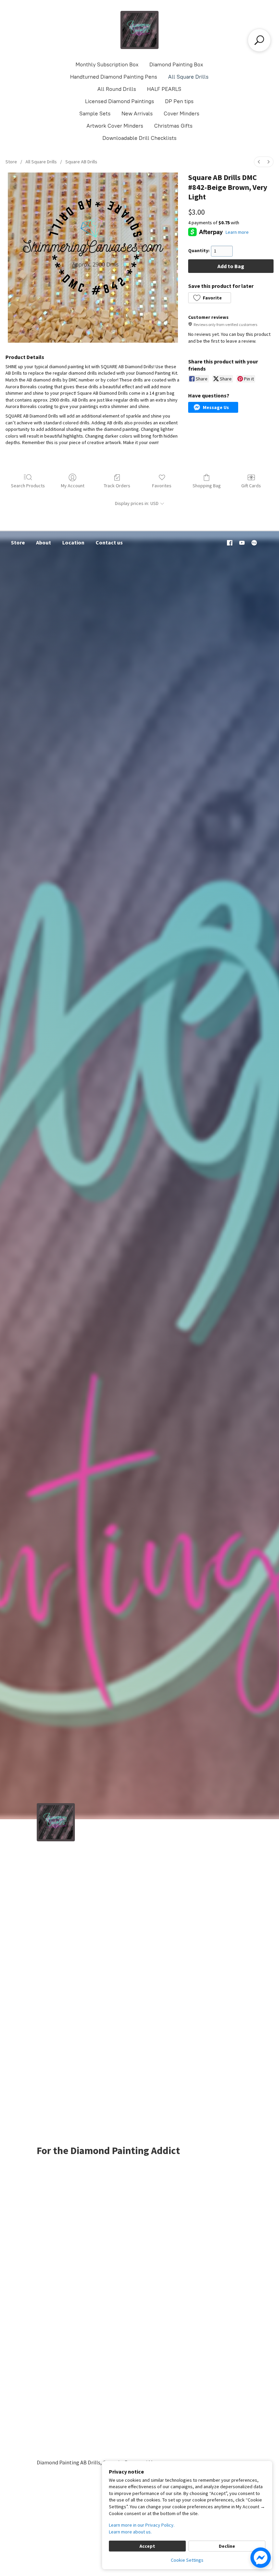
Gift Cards (251, 486)
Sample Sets (95, 113)
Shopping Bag (207, 486)
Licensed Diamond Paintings (120, 101)
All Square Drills (188, 77)
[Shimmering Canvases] (139, 30)
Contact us (109, 542)
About (44, 542)
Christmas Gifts (173, 126)
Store (11, 162)
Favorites (162, 486)
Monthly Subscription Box (107, 64)
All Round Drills (117, 89)
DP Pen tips (179, 101)
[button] (209, 298)
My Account (73, 486)
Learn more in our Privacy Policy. (142, 2525)
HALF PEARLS (164, 89)
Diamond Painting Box (176, 64)
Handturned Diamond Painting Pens (114, 77)
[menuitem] (259, 162)
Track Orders (117, 486)
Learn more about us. (130, 2532)
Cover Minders (182, 113)
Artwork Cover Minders (115, 126)
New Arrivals (137, 113)
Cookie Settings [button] (187, 2560)
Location (73, 542)
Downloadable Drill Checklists (139, 138)
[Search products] (259, 40)
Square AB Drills (81, 162)
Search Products (28, 486)
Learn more (237, 232)
